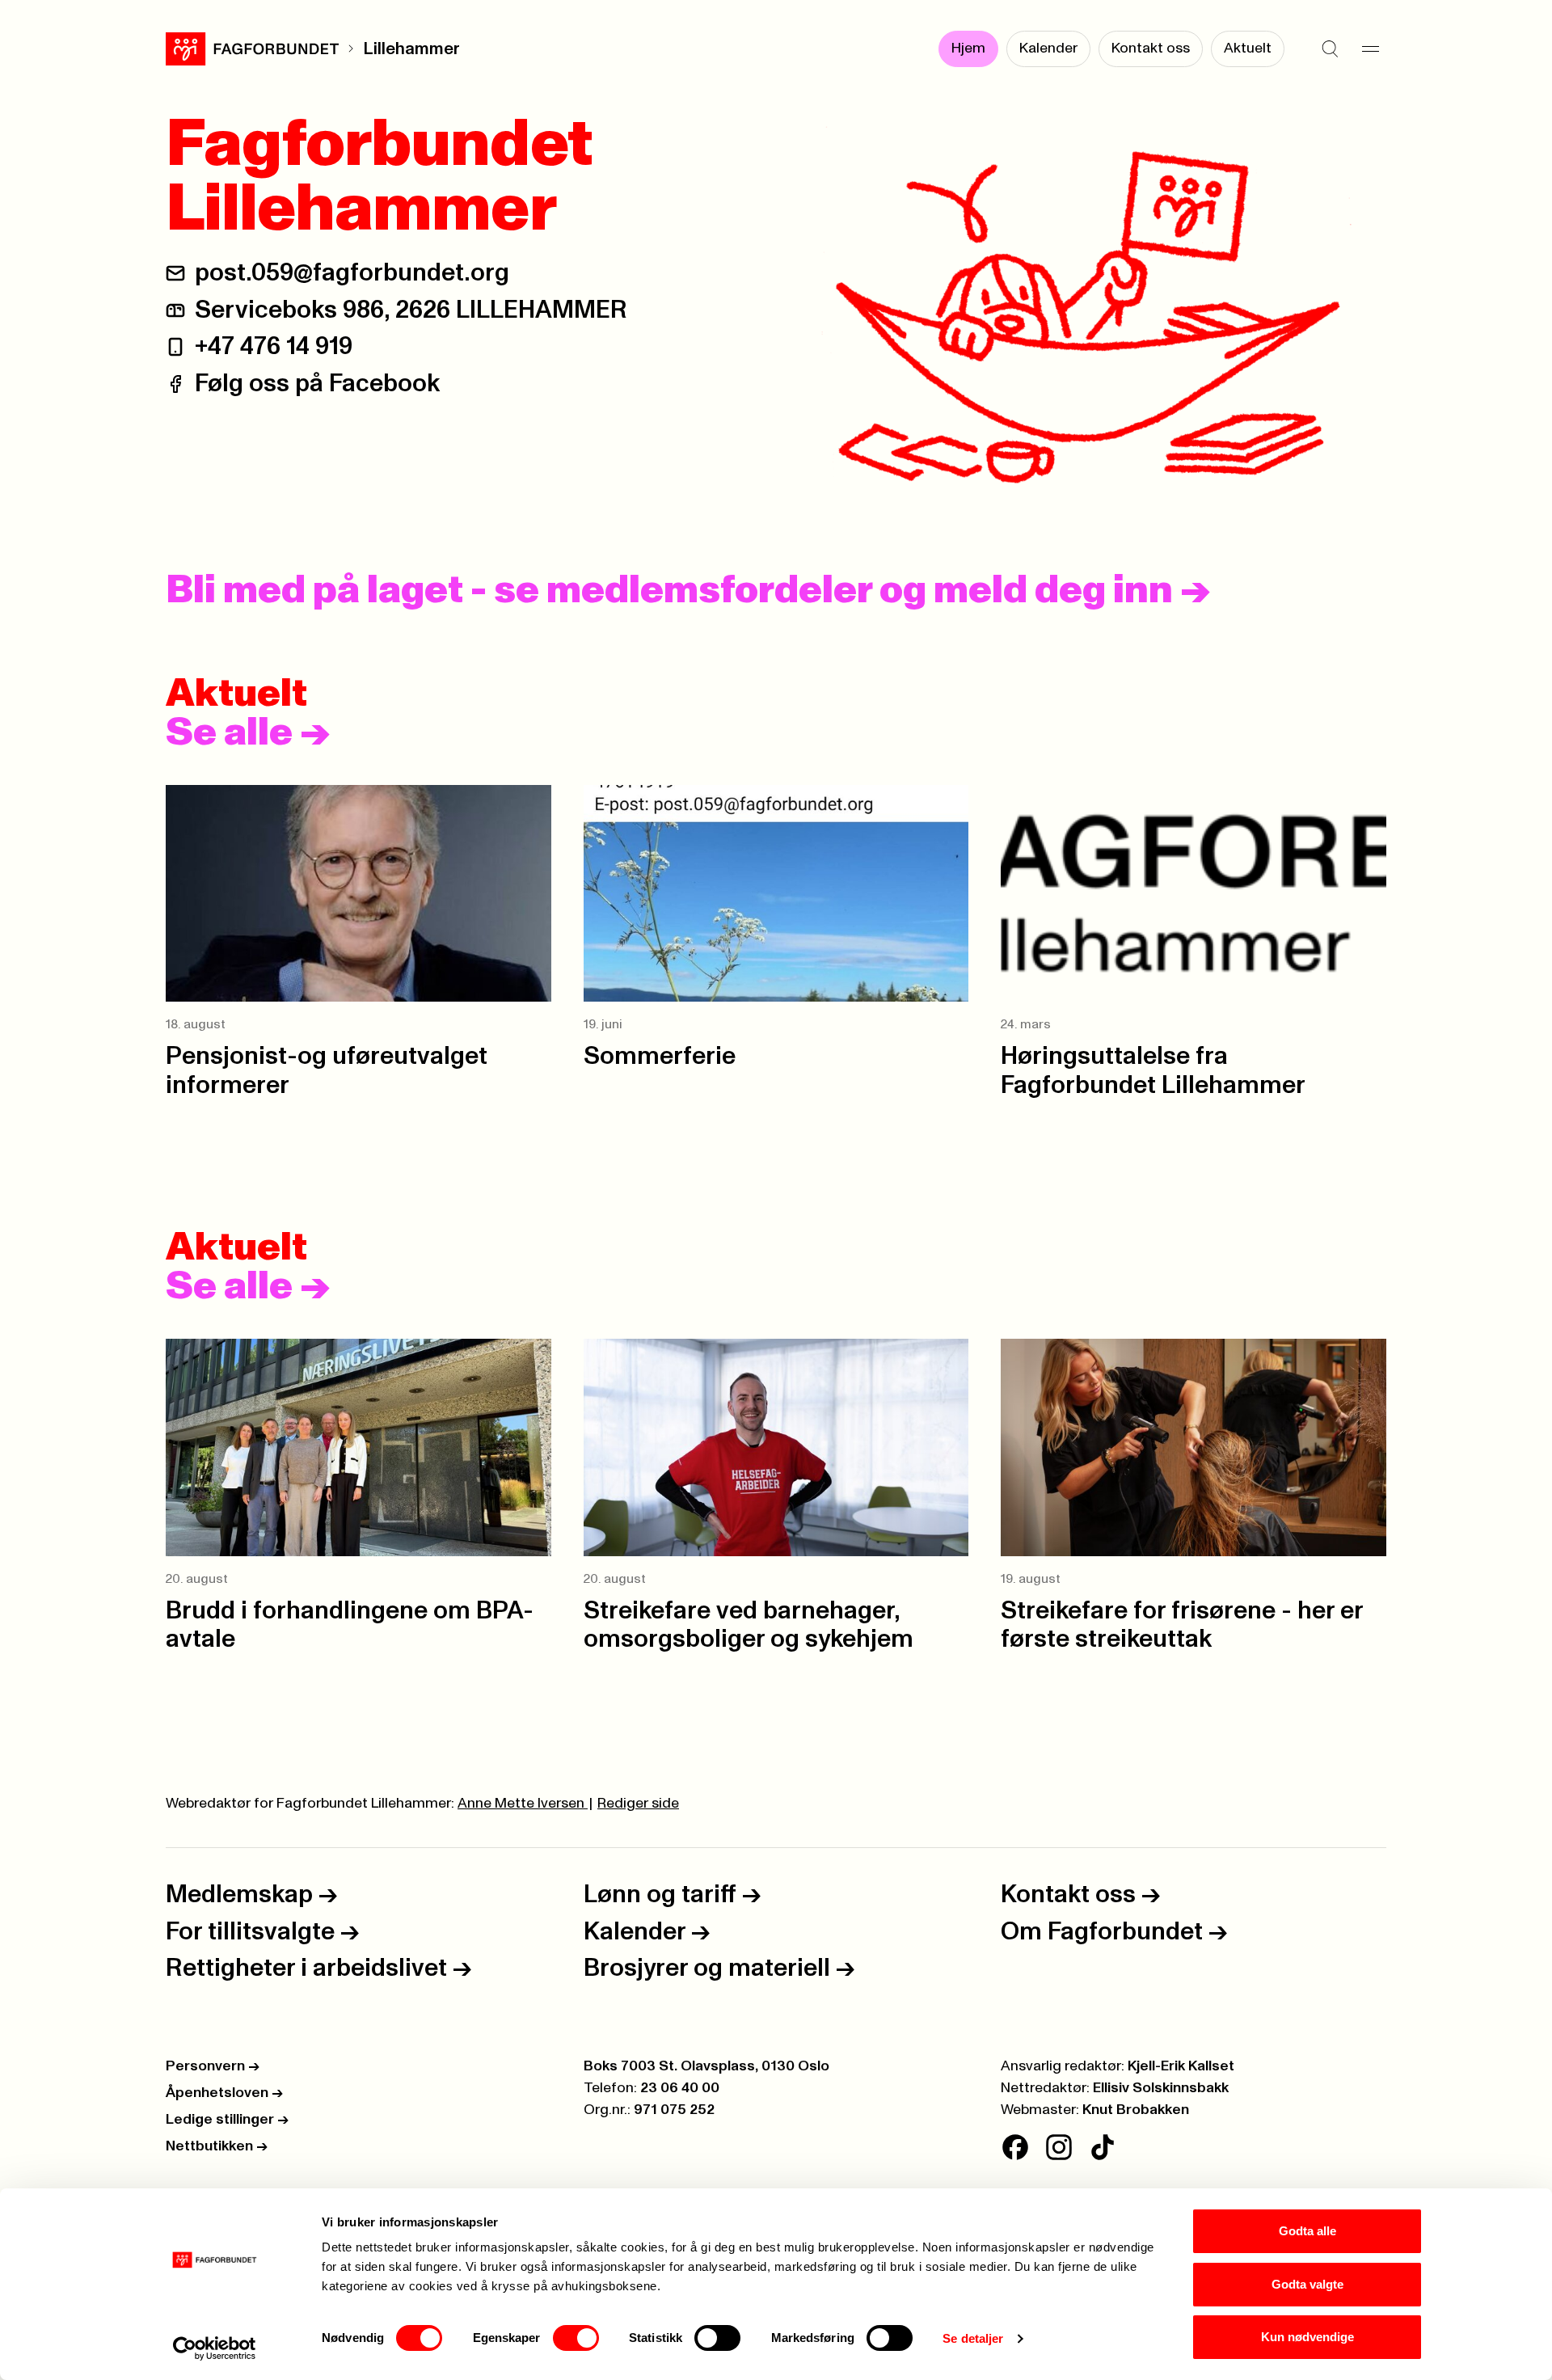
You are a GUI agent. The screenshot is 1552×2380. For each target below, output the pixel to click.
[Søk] (1330, 49)
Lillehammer (411, 49)
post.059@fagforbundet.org (352, 273)
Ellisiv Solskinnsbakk (1161, 2088)
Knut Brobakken (1136, 2110)
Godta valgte (1307, 2284)
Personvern (213, 2066)
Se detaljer (973, 2338)
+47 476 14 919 (274, 346)
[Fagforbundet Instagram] (1059, 2147)
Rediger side (638, 1804)
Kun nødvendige (1307, 2337)
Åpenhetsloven (224, 2093)
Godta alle (1307, 2231)
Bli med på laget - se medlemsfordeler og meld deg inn (688, 591)
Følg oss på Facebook (317, 384)
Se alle (248, 733)
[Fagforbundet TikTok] (1103, 2147)
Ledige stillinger (227, 2120)
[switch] (576, 2338)
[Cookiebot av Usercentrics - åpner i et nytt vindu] (215, 2348)
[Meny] (1370, 49)
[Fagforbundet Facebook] (1015, 2147)
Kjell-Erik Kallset (1181, 2066)
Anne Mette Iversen (523, 1804)
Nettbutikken (217, 2146)
